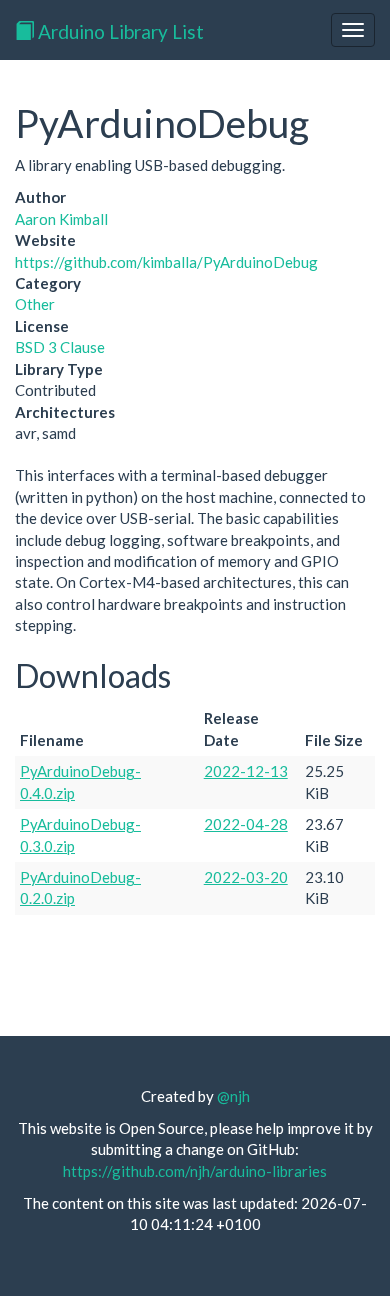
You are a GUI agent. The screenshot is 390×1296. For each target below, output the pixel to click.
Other (35, 304)
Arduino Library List (119, 31)
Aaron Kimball (61, 219)
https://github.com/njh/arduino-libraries (195, 1171)
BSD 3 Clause (60, 347)
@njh (233, 1096)
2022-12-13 (246, 771)
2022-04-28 (246, 824)
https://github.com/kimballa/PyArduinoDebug (166, 262)
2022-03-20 (246, 877)
